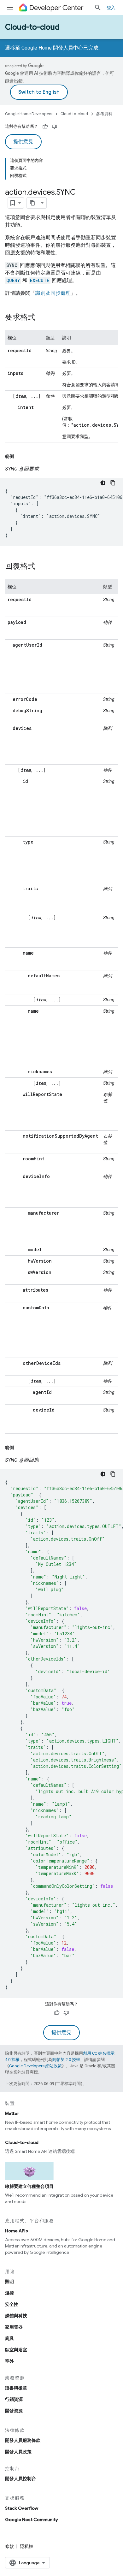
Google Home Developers (29, 114)
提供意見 (23, 142)
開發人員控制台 (20, 2478)
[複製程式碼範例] (113, 483)
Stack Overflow (22, 2508)
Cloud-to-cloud (32, 27)
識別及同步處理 (53, 293)
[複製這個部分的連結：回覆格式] (42, 567)
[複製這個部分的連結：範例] (20, 456)
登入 (111, 8)
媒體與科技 (16, 2316)
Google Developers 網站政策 (35, 2066)
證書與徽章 (16, 2388)
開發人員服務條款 (23, 2440)
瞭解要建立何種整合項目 (29, 2186)
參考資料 (104, 114)
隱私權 (26, 2546)
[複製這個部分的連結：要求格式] (42, 318)
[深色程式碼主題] (103, 483)
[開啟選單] (10, 8)
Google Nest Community (32, 2520)
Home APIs (17, 2231)
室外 (9, 2361)
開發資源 (14, 2411)
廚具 (9, 2338)
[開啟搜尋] (98, 8)
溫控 (9, 2293)
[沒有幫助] (55, 127)
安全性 (12, 2304)
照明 (9, 2282)
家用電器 (14, 2327)
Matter (12, 2113)
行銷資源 (14, 2399)
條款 (9, 2546)
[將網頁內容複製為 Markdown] (32, 203)
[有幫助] (45, 127)
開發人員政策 (18, 2452)
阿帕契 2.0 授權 (66, 2060)
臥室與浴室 (16, 2350)
